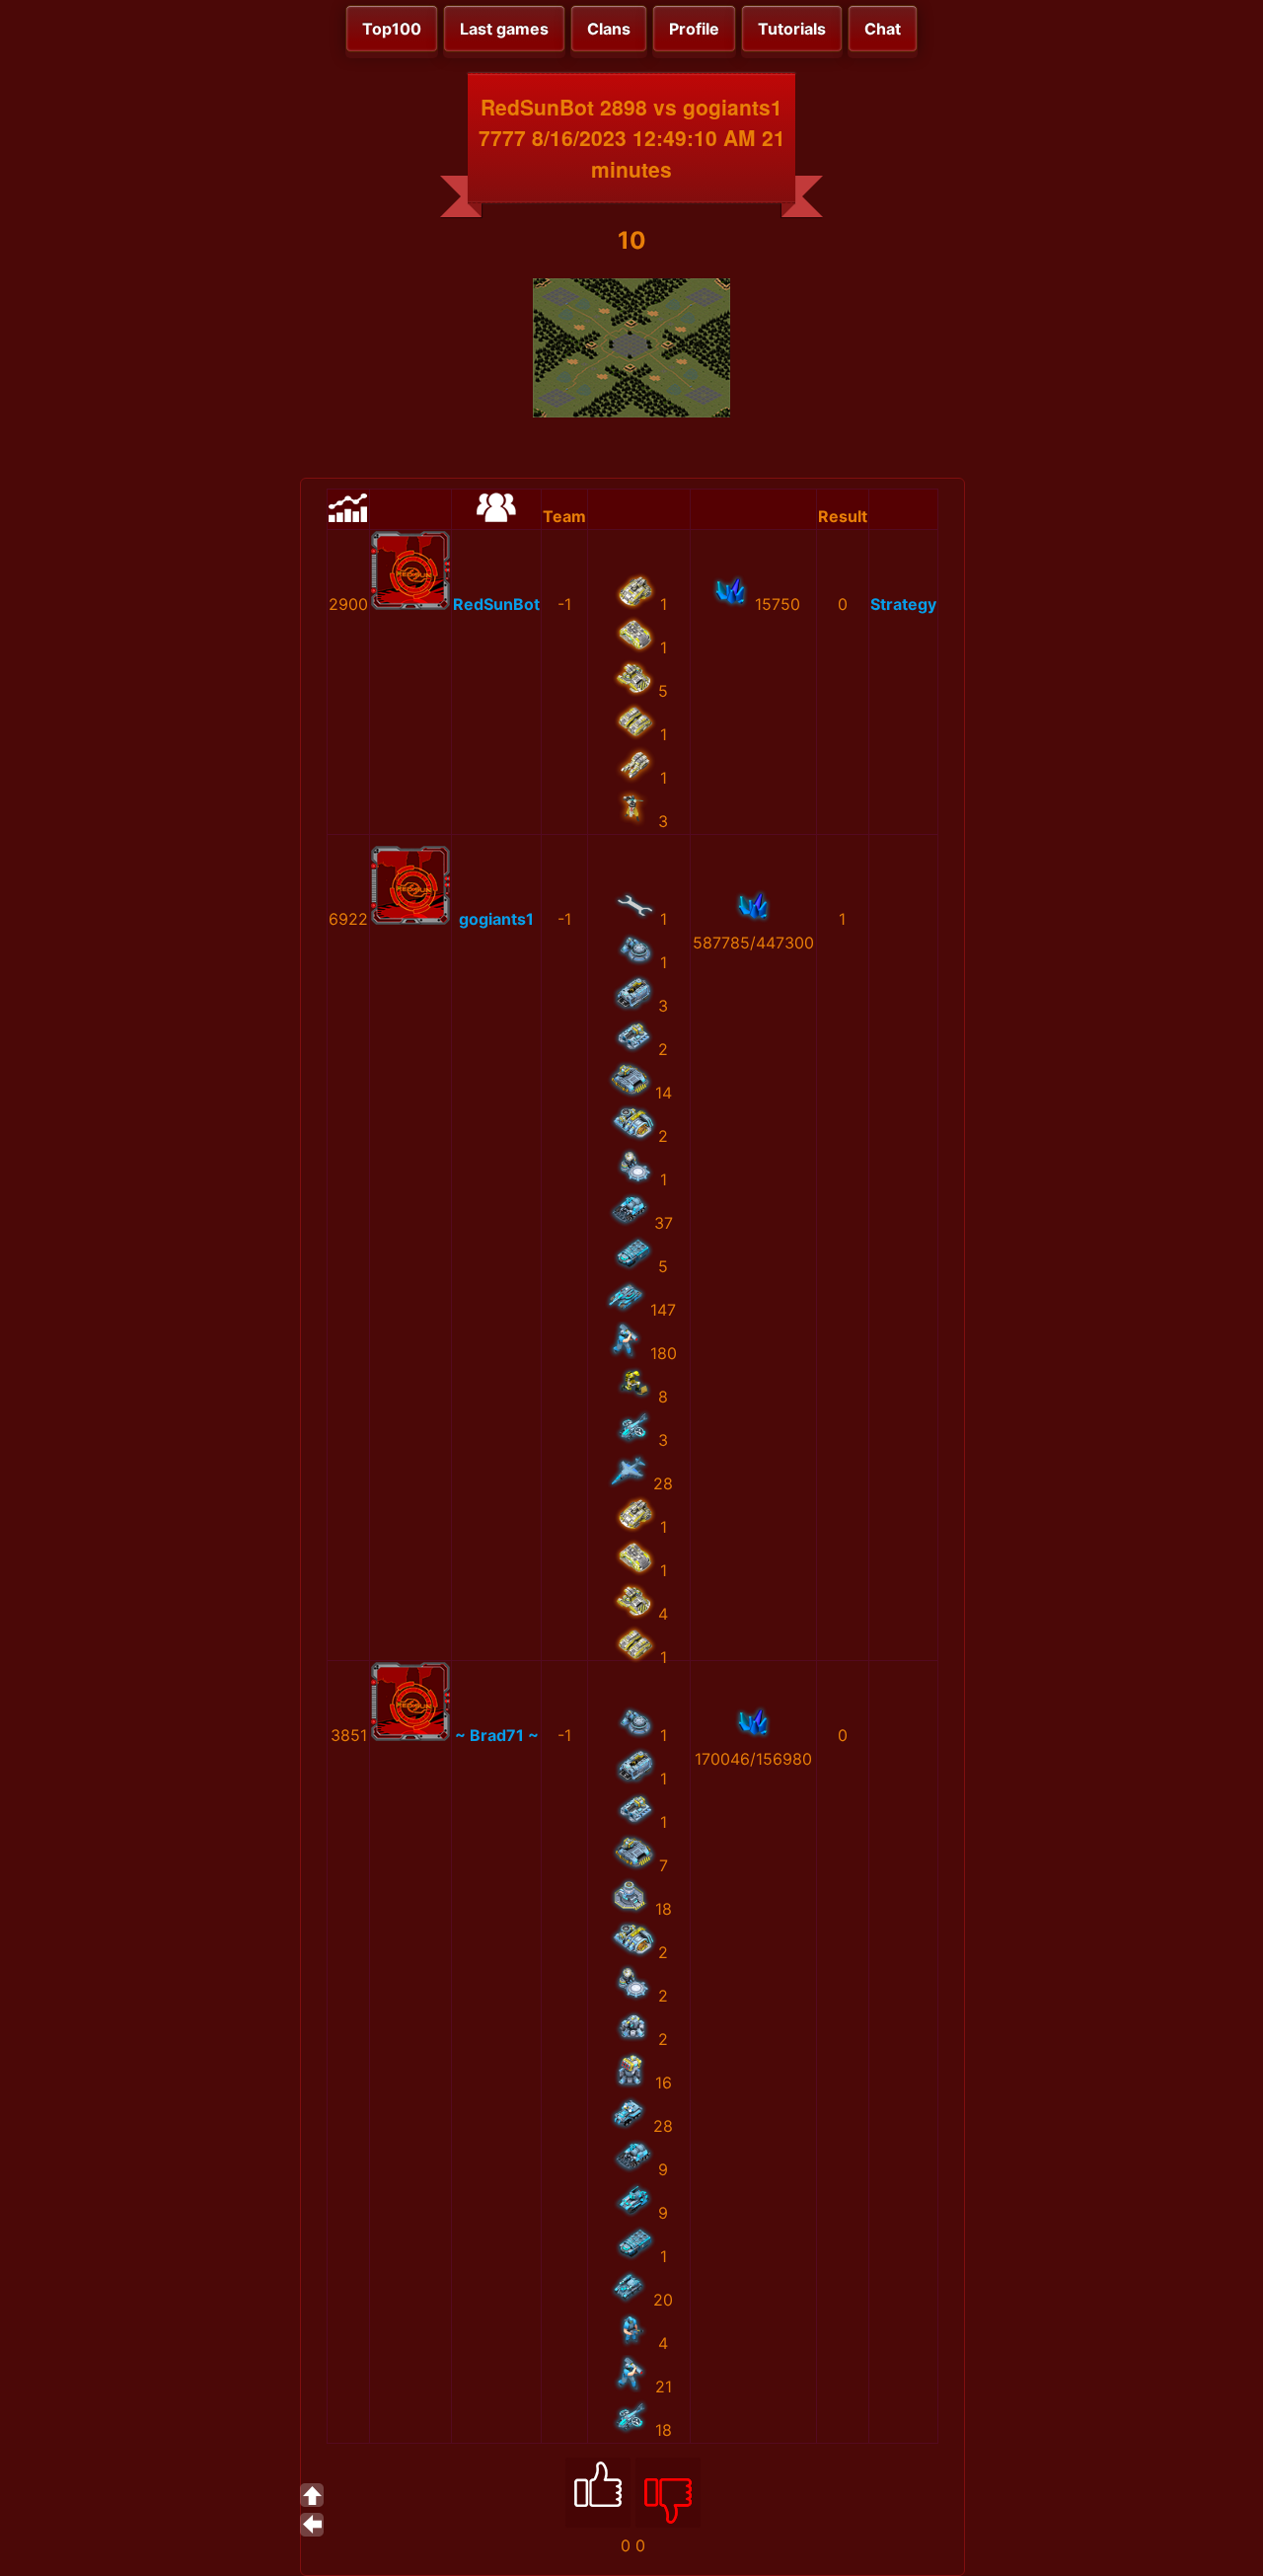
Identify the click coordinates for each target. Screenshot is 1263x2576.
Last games (504, 29)
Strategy (903, 604)
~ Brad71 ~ (497, 1735)
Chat (883, 29)
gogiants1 (496, 919)
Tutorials (792, 29)
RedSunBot (496, 604)
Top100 (392, 29)
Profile (694, 29)
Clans (609, 29)
